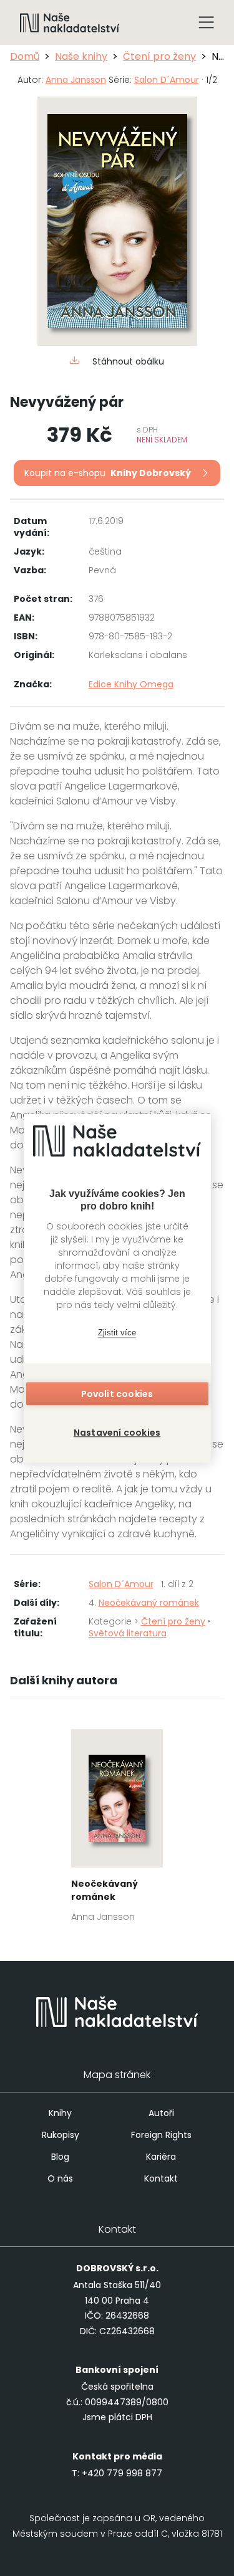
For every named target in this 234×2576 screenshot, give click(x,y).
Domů (25, 56)
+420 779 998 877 (122, 2473)
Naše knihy (81, 56)
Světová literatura (128, 1633)
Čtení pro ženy (159, 56)
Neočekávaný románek (149, 1603)
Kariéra (161, 2157)
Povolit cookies (117, 1394)
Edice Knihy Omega (131, 684)
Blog (60, 2157)
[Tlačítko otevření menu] (207, 22)
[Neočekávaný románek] (117, 1829)
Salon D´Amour (167, 80)
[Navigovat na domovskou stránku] (70, 22)
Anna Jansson (76, 80)
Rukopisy (61, 2135)
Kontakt (161, 2178)
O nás (60, 2178)
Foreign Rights (161, 2135)
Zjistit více (117, 1333)
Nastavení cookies (117, 1433)
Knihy (60, 2113)
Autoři (161, 2113)
